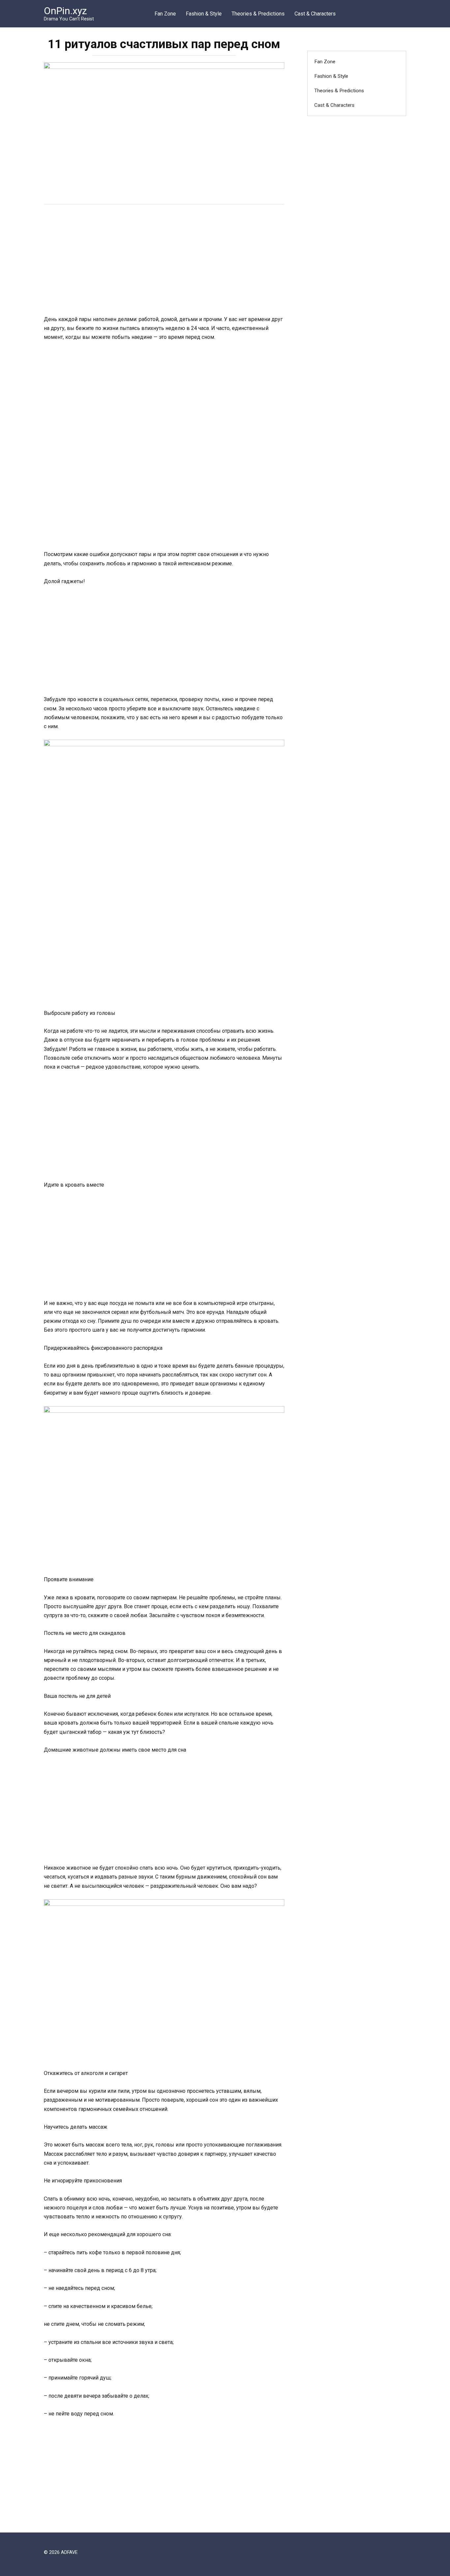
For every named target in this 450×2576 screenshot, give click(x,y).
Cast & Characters (315, 14)
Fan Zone (165, 14)
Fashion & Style (204, 14)
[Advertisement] (164, 261)
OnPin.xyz (65, 11)
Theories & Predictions (258, 14)
